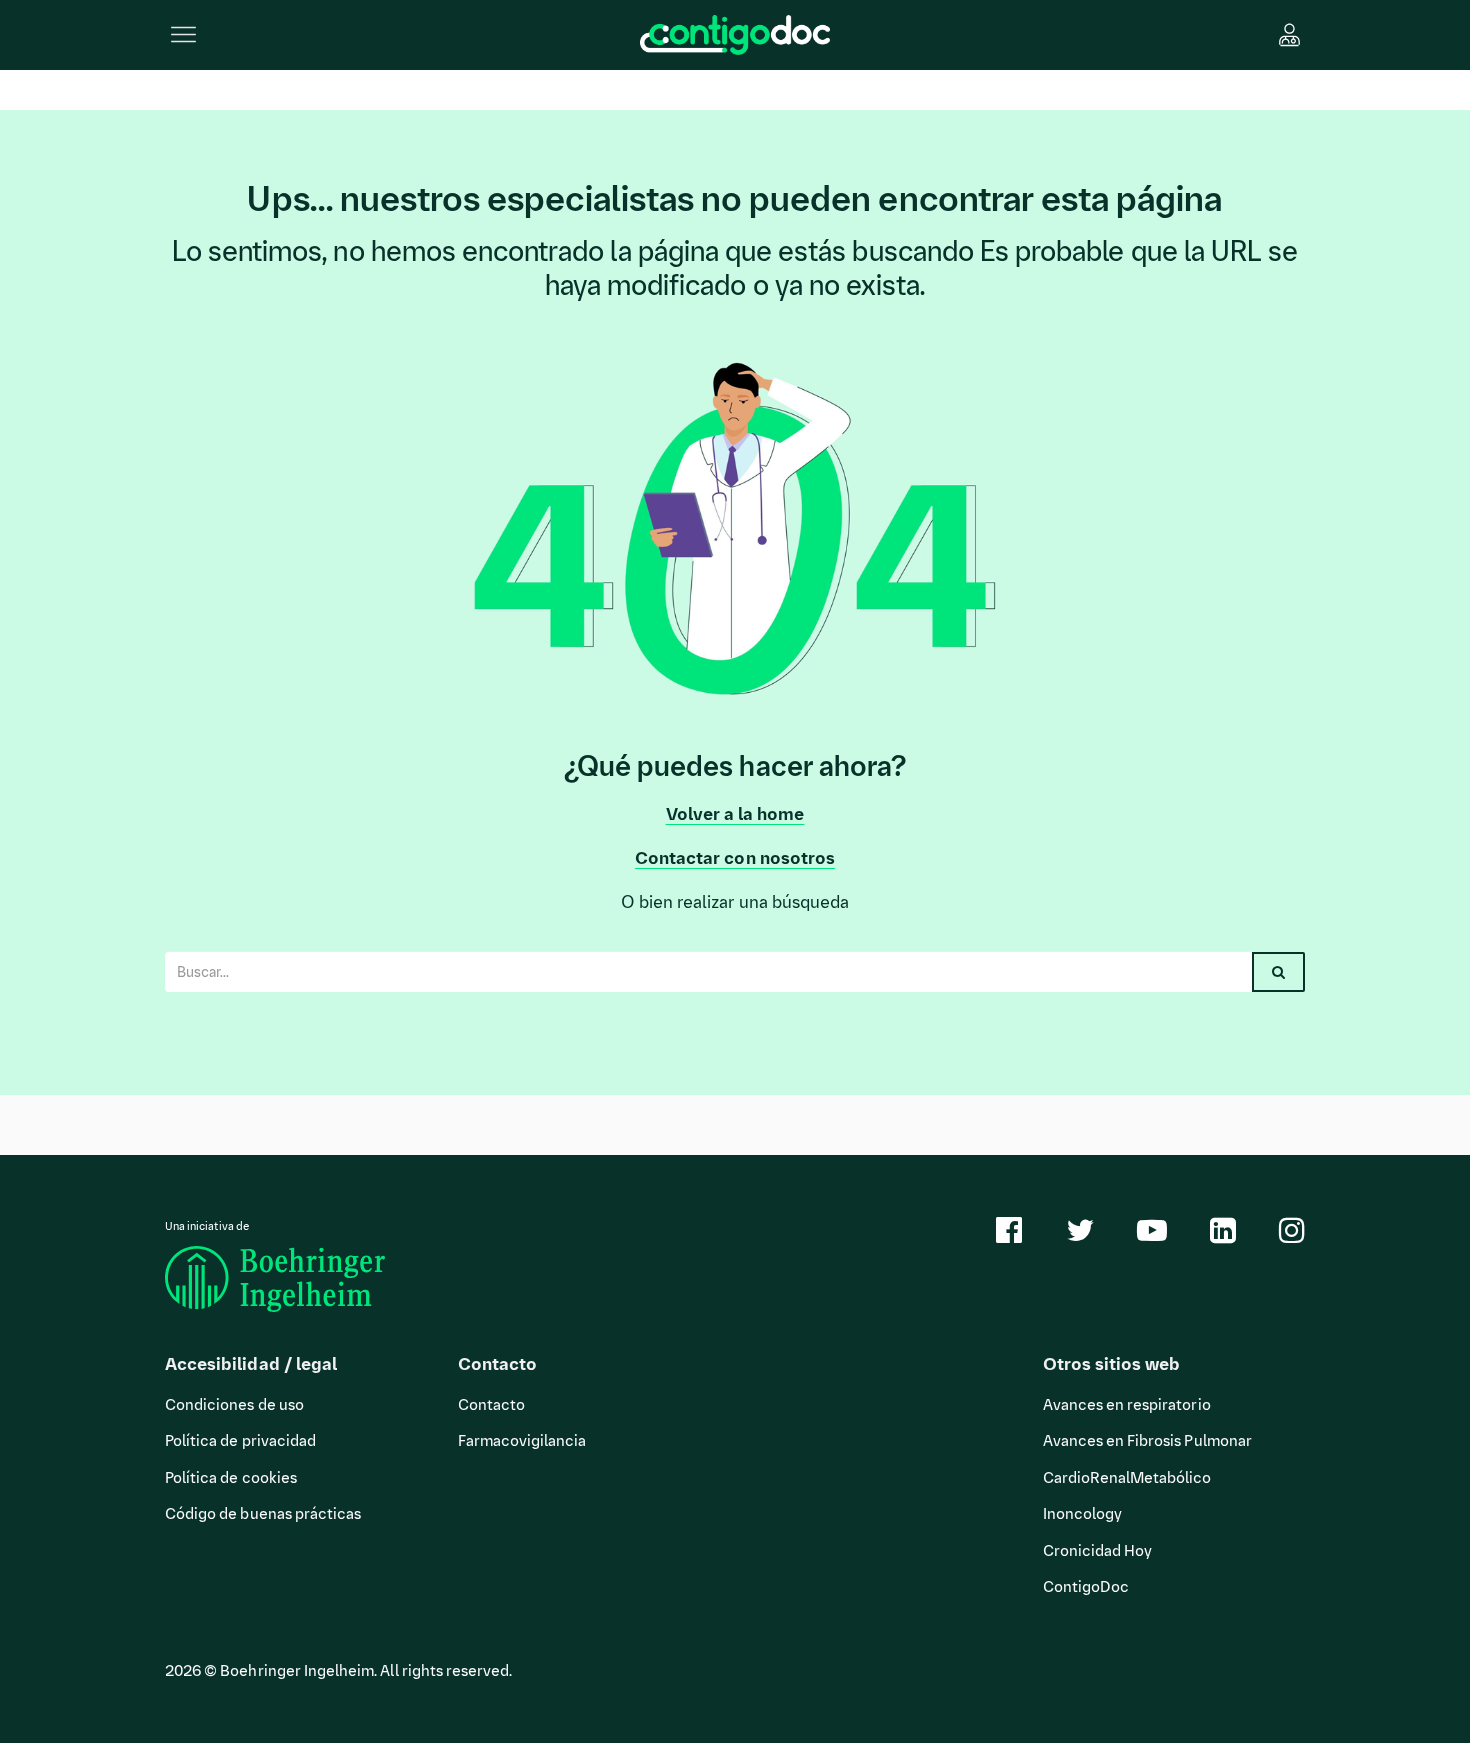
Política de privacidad (240, 1441)
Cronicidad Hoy (1098, 1551)
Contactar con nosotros (735, 858)
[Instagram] (1292, 1236)
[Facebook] (1009, 1236)
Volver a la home (735, 814)
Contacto (491, 1405)
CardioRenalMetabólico (1127, 1478)
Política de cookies (231, 1478)
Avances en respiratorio (1127, 1405)
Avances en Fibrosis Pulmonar (1147, 1441)
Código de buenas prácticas (263, 1514)
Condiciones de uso (234, 1405)
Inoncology (1083, 1514)
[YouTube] (1152, 1236)
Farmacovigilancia (522, 1441)
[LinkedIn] (1223, 1236)
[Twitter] (1080, 1236)
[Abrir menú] (183, 33)
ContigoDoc (1086, 1587)
